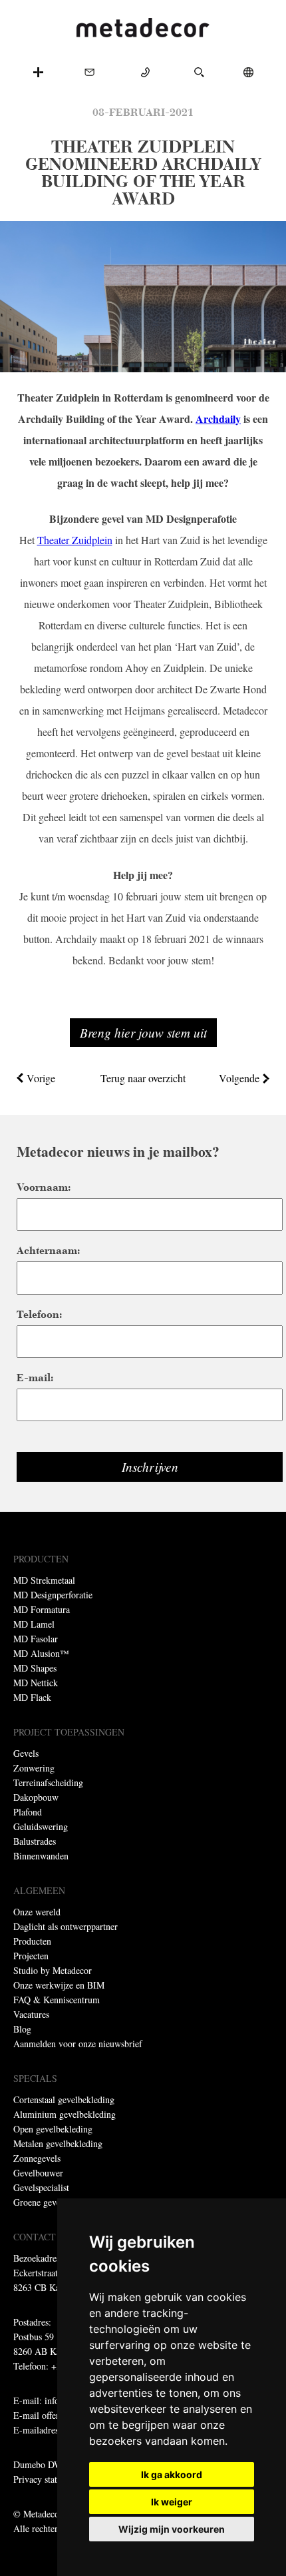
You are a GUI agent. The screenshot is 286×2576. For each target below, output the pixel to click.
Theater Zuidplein (75, 540)
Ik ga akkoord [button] (172, 2474)
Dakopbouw (36, 1797)
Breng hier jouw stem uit (143, 1032)
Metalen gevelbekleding (58, 2143)
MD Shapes (35, 1668)
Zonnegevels (37, 2158)
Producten (32, 1941)
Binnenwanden (41, 1856)
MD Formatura (42, 1609)
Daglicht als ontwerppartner (66, 1926)
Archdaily (218, 419)
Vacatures (31, 2014)
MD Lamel (34, 1624)
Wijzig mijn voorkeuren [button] (172, 2529)
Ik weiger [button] (172, 2502)
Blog (22, 2029)
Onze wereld (37, 1912)
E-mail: (35, 1378)
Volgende (239, 1078)
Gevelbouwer (38, 2173)
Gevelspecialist (41, 2187)
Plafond (28, 1812)
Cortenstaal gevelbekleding (64, 2099)
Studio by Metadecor (53, 1970)
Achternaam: (48, 1250)
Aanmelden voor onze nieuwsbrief (78, 2044)
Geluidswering (41, 1826)
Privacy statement (47, 2479)
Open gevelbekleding (53, 2129)
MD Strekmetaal (44, 1580)
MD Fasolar (36, 1639)
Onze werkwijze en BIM (59, 1985)
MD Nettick (36, 1683)
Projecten (31, 1956)
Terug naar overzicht (143, 1078)
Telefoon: (39, 1314)
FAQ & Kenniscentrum (57, 2000)
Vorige (41, 1078)
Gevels (26, 1753)
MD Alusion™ (41, 1653)
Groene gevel (38, 2202)
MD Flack (32, 1697)
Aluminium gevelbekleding (65, 2114)
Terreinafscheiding (48, 1782)
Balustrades (35, 1841)
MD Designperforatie (53, 1595)
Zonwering (34, 1768)
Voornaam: (44, 1187)
